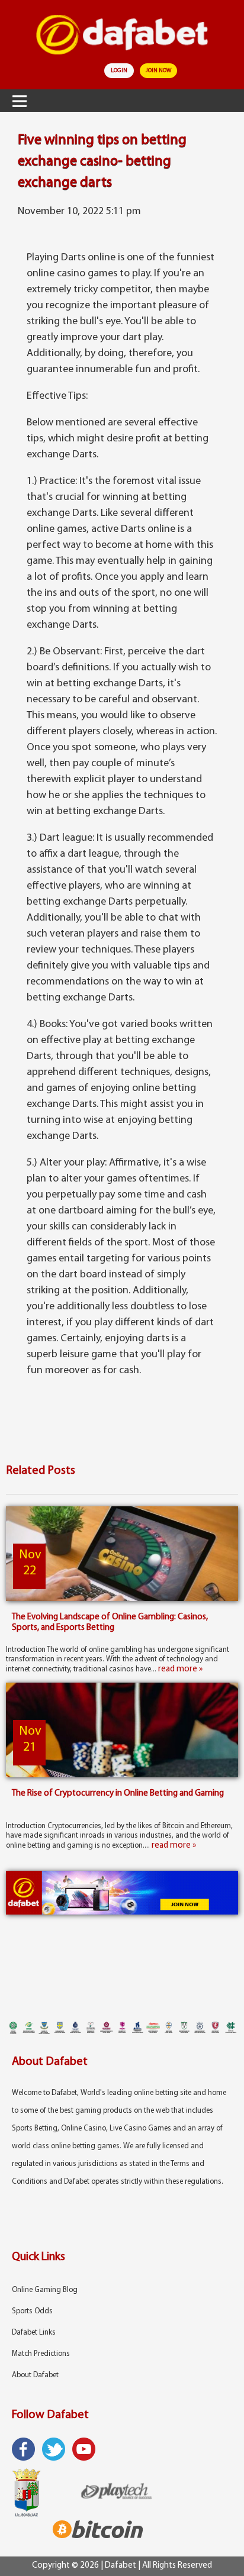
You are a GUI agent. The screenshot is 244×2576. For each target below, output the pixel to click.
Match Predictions (41, 2354)
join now (158, 71)
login (119, 71)
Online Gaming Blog (45, 2290)
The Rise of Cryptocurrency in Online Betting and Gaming (118, 1794)
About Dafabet (35, 2375)
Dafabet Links (34, 2333)
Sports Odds (32, 2311)
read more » (180, 1669)
